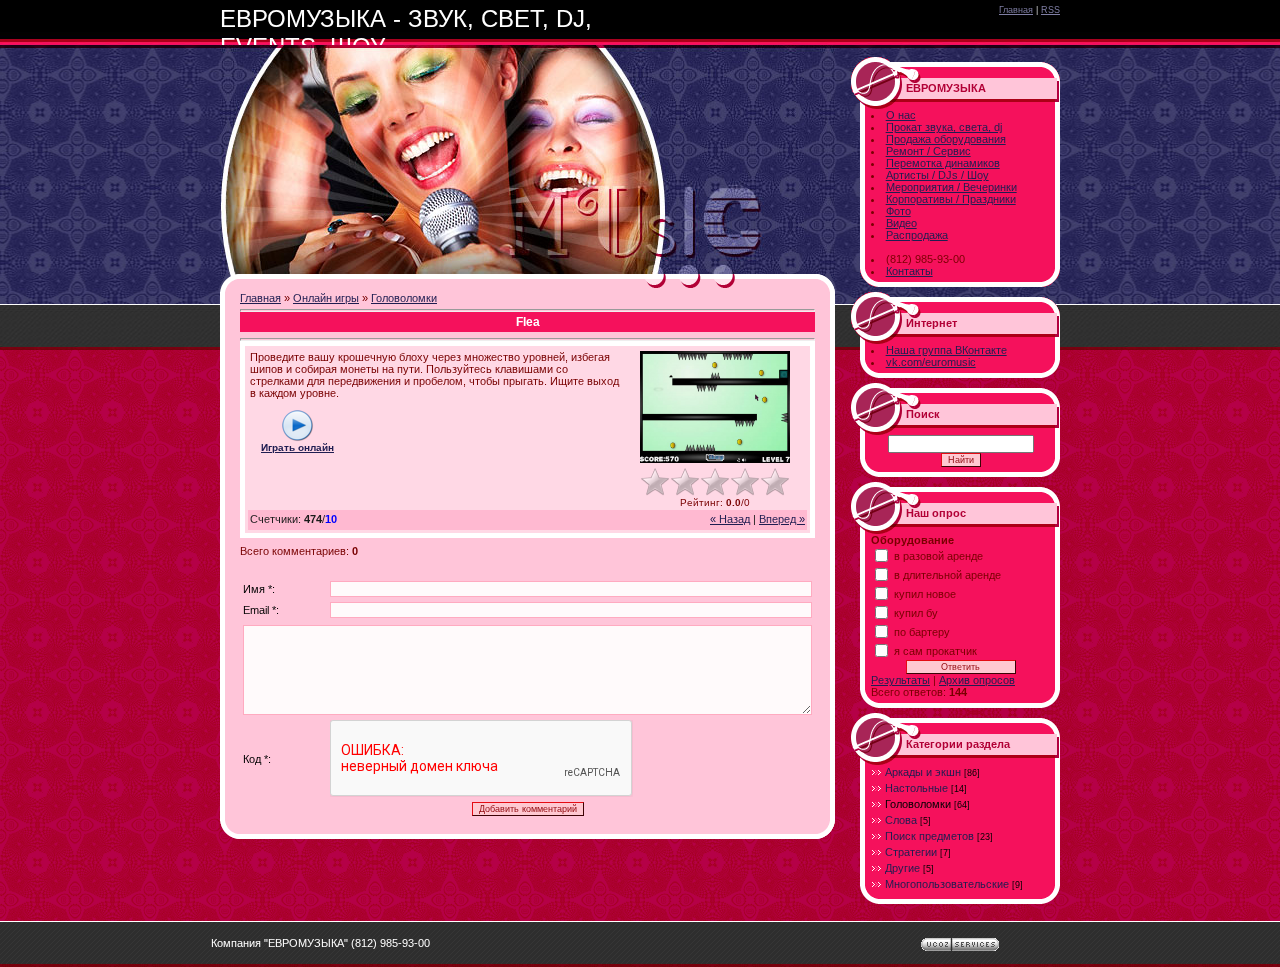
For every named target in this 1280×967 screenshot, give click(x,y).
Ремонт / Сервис (928, 151)
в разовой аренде (938, 556)
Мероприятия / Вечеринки (951, 187)
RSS (1050, 10)
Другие (902, 868)
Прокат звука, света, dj (944, 127)
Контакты (909, 271)
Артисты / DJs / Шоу (937, 175)
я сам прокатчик (935, 651)
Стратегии (911, 852)
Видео (901, 223)
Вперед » (782, 519)
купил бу (916, 613)
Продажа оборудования (946, 139)
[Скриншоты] (715, 407)
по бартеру (922, 632)
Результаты (900, 680)
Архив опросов (977, 680)
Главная (1016, 10)
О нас (901, 115)
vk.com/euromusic (931, 362)
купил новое (925, 594)
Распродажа (917, 235)
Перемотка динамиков (943, 163)
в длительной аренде (947, 575)
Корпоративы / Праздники (951, 199)
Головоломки (404, 298)
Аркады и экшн (923, 772)
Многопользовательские (947, 884)
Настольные (916, 788)
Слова (901, 820)
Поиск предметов (929, 836)
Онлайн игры (326, 298)
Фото (898, 211)
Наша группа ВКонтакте (946, 350)
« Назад (730, 519)
